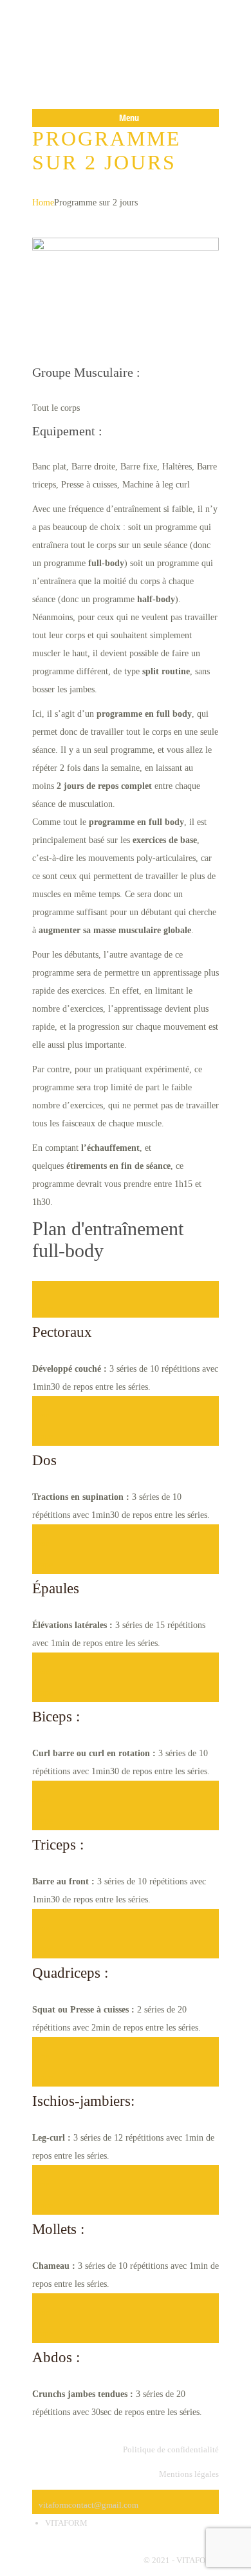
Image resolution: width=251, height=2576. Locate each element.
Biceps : (56, 1717)
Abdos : (56, 2357)
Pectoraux (62, 1332)
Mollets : (58, 2229)
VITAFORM (66, 2523)
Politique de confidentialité (171, 2449)
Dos (44, 1460)
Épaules (56, 1588)
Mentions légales (189, 2474)
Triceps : (58, 1845)
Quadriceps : (70, 1973)
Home (43, 203)
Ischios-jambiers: (83, 2101)
